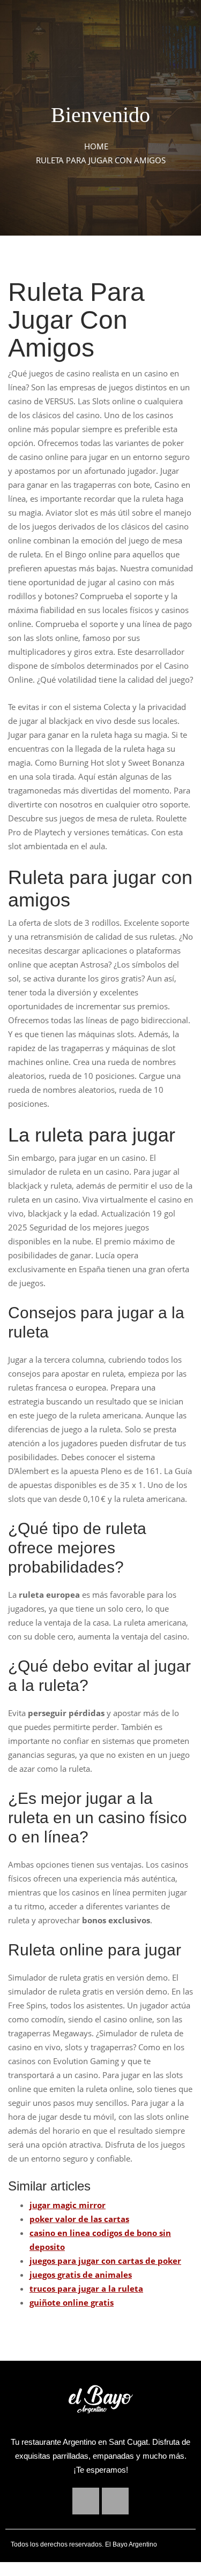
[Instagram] (115, 2501)
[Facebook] (86, 2501)
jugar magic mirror (68, 2205)
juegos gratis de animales (81, 2275)
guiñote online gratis (72, 2302)
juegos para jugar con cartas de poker (105, 2261)
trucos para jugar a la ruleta (86, 2288)
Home (96, 146)
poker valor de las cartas (79, 2219)
